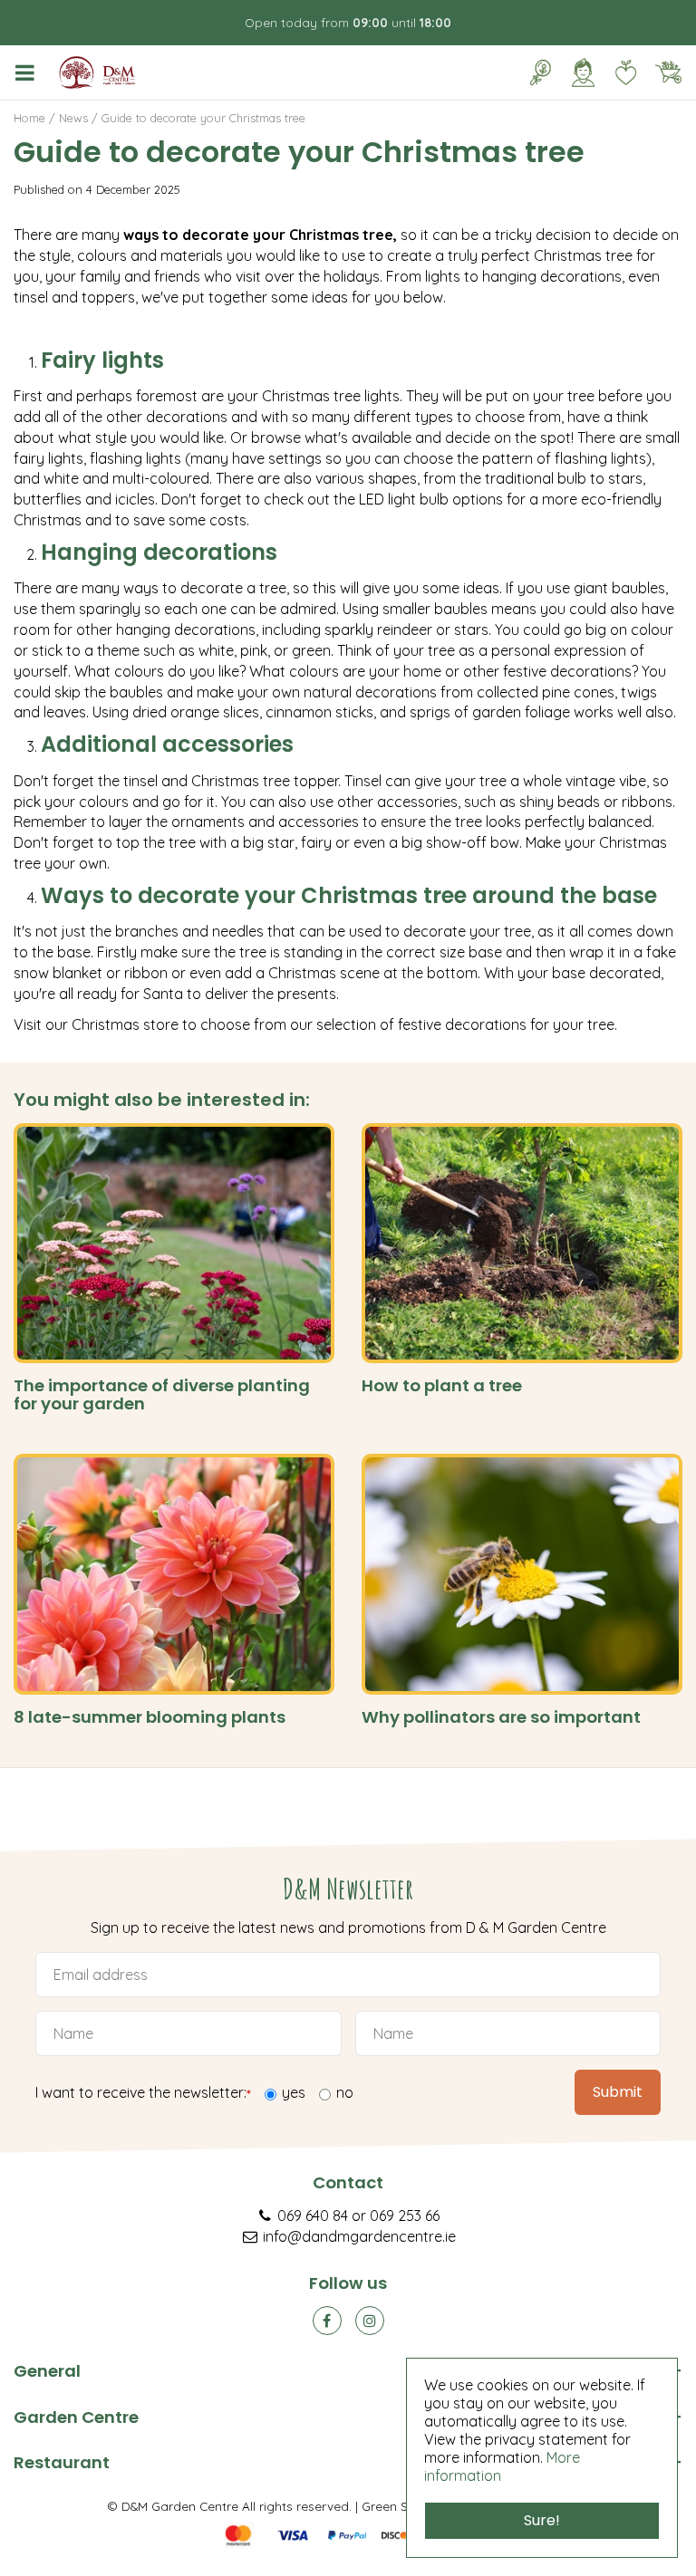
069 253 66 (405, 2216)
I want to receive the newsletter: (143, 2094)
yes (294, 2092)
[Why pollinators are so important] (522, 1574)
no (345, 2092)
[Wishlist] (625, 72)
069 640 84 (313, 2216)
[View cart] (668, 72)
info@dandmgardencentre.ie (359, 2236)
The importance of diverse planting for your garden (162, 1394)
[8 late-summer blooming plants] (174, 1574)
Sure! (542, 2520)
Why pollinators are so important (501, 1717)
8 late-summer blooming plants (150, 1717)
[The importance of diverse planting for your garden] (174, 1244)
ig (370, 2321)
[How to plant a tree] (522, 1244)
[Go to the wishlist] (619, 72)
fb (327, 2321)
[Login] (583, 72)
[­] (28, 72)
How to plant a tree (442, 1385)
